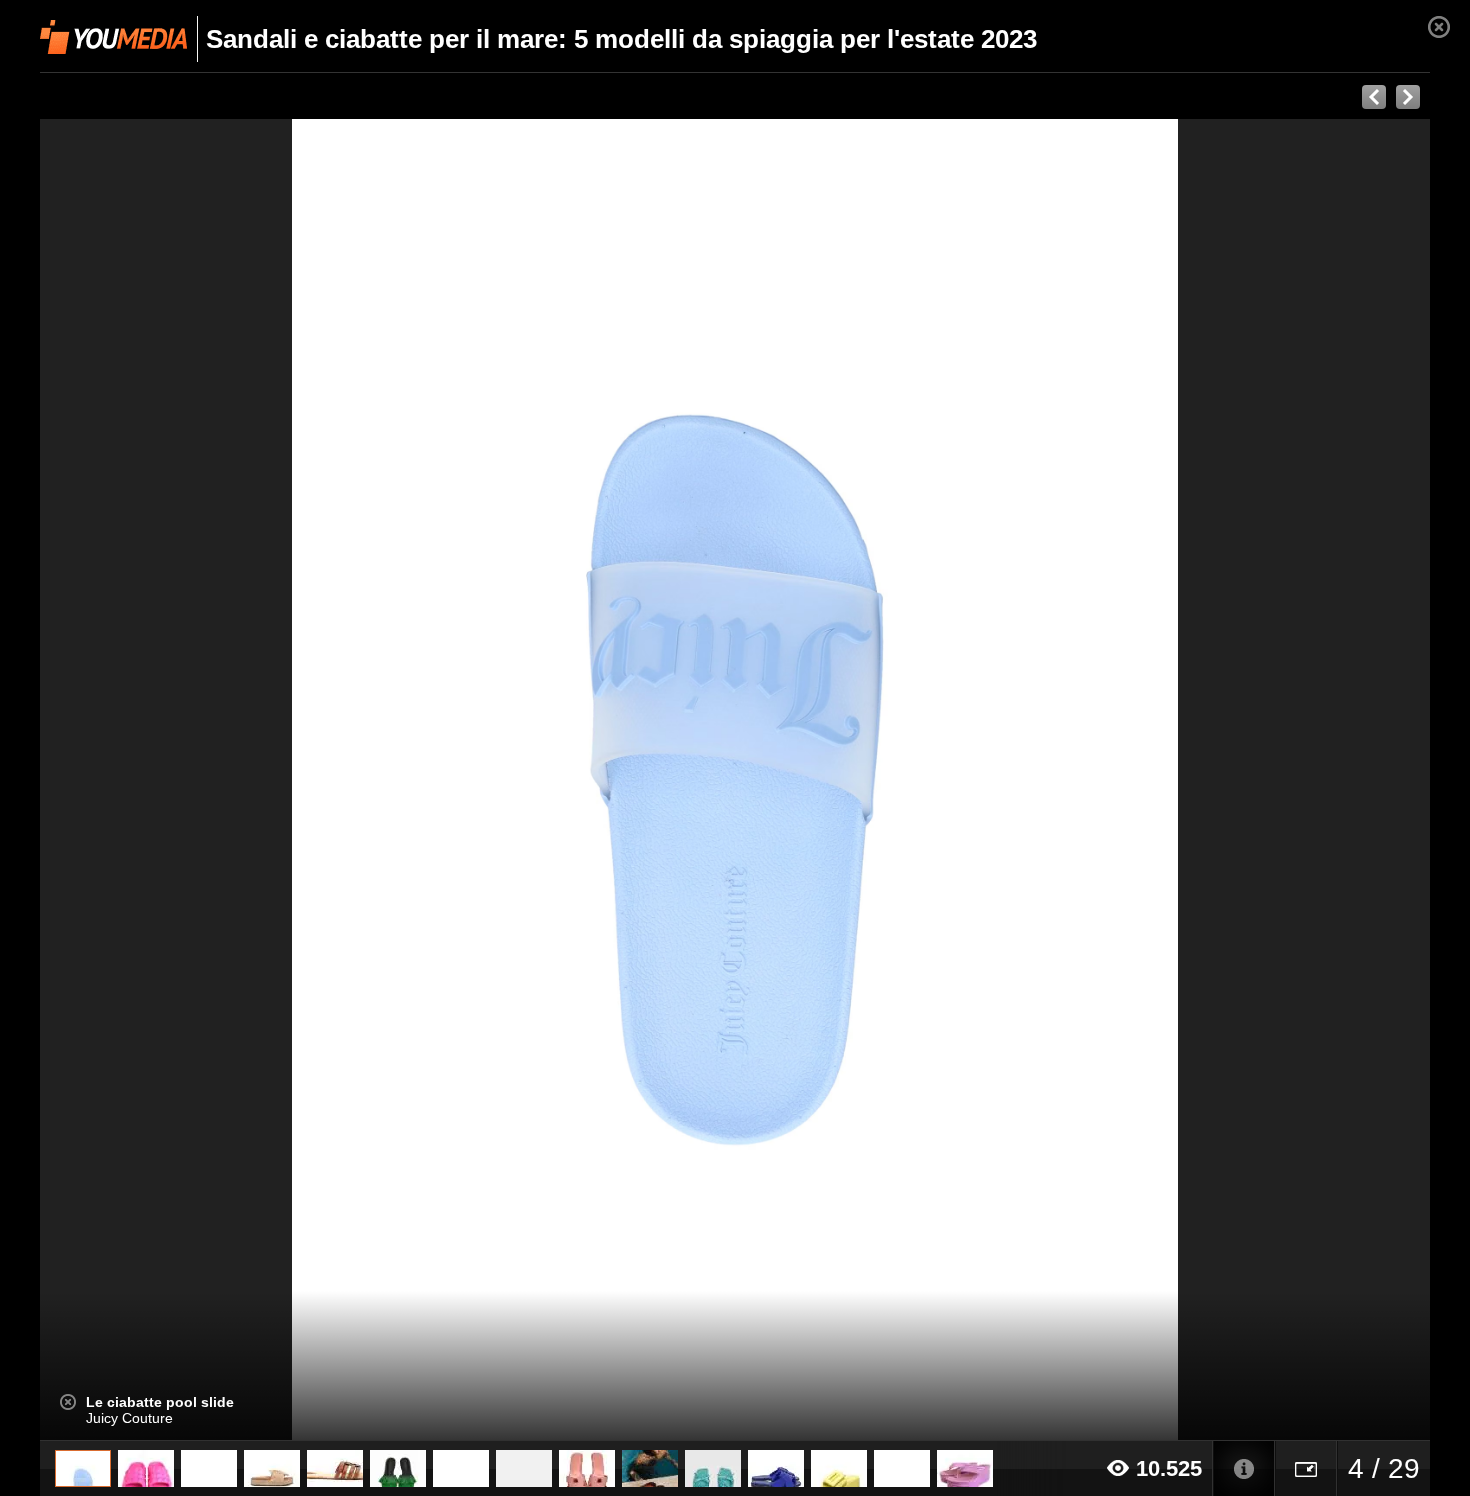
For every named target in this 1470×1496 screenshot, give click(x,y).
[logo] (113, 37)
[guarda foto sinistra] (179, 780)
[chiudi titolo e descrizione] (68, 1402)
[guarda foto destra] (874, 780)
